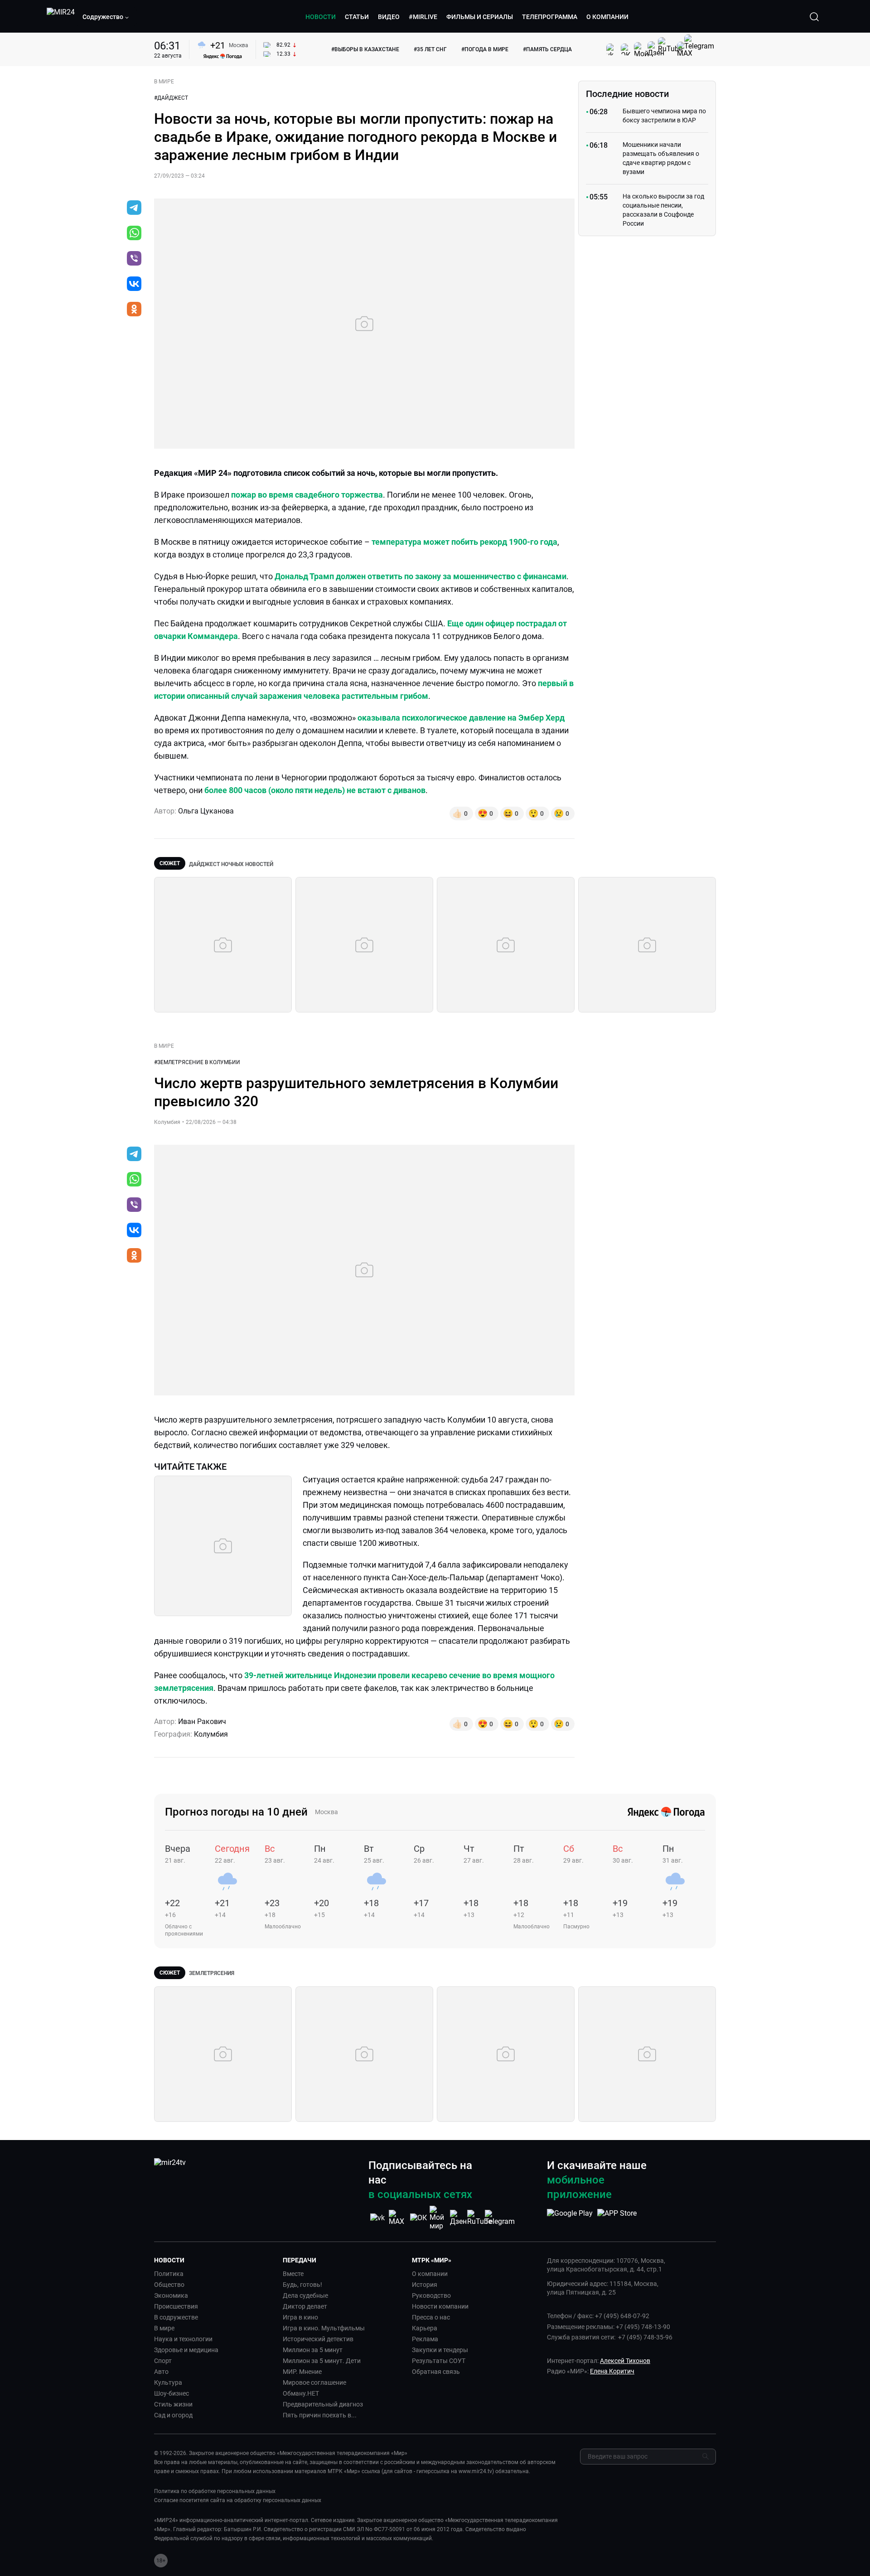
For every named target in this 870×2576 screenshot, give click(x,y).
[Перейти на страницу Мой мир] (439, 2218)
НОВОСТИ (321, 17)
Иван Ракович (202, 1721)
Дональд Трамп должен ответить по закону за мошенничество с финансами (420, 576)
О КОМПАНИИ (607, 17)
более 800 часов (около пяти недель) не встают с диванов (315, 790)
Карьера (425, 2328)
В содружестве (176, 2317)
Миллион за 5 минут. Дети (322, 2361)
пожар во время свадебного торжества (307, 495)
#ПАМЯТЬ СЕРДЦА (547, 49)
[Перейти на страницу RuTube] (479, 2218)
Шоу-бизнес (172, 2393)
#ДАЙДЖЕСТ (171, 98)
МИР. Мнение (302, 2372)
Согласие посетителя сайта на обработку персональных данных (238, 2500)
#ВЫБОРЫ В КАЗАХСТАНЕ (365, 49)
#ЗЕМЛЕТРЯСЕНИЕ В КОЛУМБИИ (197, 1062)
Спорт (163, 2361)
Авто (161, 2372)
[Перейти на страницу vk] (377, 2218)
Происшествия (176, 2306)
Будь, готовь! (302, 2285)
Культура (168, 2382)
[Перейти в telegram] (134, 208)
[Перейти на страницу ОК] (418, 2218)
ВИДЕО (389, 17)
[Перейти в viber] (134, 259)
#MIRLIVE (423, 17)
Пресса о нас (431, 2317)
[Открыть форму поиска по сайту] (814, 17)
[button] (106, 17)
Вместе (293, 2274)
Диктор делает (305, 2306)
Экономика (171, 2295)
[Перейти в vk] (134, 285)
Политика (169, 2274)
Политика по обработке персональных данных (215, 2491)
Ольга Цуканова (206, 811)
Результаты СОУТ (439, 2361)
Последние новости (627, 94)
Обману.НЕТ (301, 2393)
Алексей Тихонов (625, 2361)
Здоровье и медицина (186, 2350)
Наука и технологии (183, 2339)
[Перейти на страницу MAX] (398, 2218)
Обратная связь (436, 2372)
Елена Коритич (612, 2371)
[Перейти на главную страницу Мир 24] (61, 17)
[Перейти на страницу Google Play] (570, 2218)
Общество (169, 2285)
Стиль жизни (173, 2404)
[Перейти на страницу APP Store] (617, 2218)
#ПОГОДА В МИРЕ (485, 49)
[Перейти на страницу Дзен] (459, 2218)
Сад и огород (173, 2415)
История (425, 2285)
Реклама (425, 2339)
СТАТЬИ (357, 17)
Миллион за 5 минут (313, 2350)
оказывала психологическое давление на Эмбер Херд (461, 718)
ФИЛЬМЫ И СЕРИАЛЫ (480, 17)
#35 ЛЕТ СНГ (430, 49)
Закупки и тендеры (440, 2350)
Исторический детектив (318, 2339)
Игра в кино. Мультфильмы (324, 2328)
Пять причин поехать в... (320, 2415)
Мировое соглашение (314, 2382)
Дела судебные (305, 2295)
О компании (430, 2274)
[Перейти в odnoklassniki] (134, 310)
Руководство (431, 2295)
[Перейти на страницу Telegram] (500, 2218)
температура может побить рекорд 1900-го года (464, 542)
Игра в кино (300, 2317)
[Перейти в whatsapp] (134, 234)
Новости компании (440, 2306)
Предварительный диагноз (323, 2404)
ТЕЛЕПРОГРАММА (550, 17)
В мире (164, 2328)
